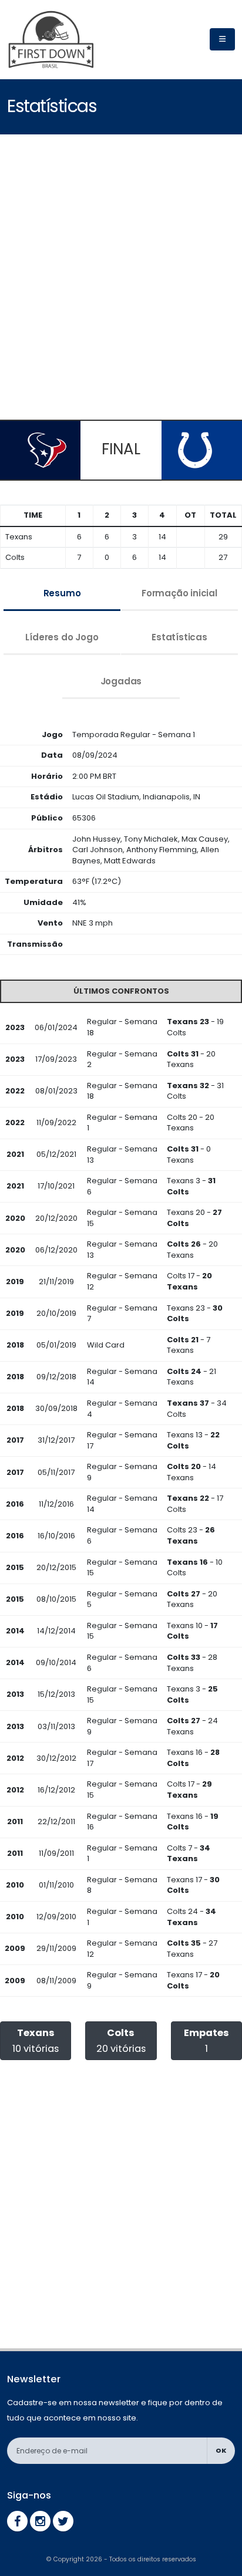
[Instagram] (40, 2521)
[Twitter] (63, 2521)
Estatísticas (179, 637)
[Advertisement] (121, 276)
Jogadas (121, 681)
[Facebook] (17, 2521)
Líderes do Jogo (62, 637)
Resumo (62, 593)
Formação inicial (179, 593)
